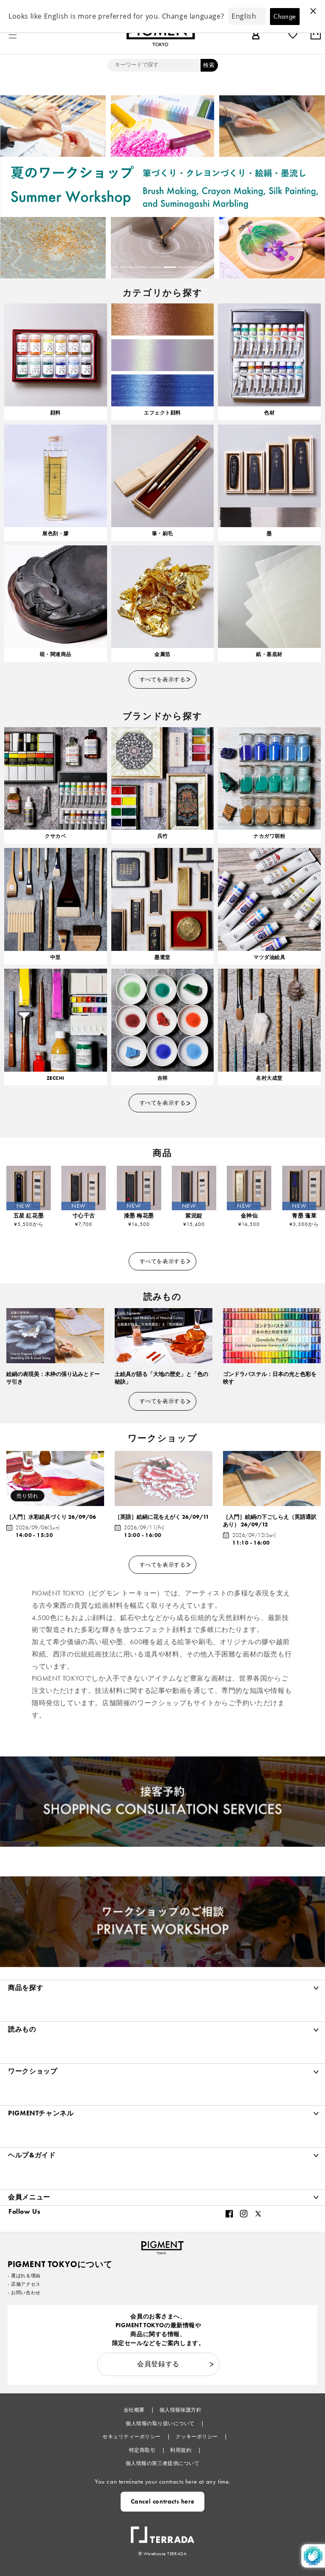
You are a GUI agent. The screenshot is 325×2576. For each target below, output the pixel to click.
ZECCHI (56, 1078)
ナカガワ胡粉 (269, 836)
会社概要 (135, 2410)
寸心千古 (84, 1216)
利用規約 (181, 2450)
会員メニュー (29, 2197)
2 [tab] (127, 267)
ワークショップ (33, 2071)
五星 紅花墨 (29, 1216)
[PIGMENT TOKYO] (162, 2245)
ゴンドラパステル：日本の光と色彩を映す (270, 1378)
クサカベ (55, 836)
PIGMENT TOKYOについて (60, 2264)
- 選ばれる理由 (24, 2276)
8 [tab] (213, 267)
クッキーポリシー (197, 2437)
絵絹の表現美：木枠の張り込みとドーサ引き (53, 1378)
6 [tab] (184, 267)
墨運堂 (162, 957)
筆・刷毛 (162, 534)
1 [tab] (112, 267)
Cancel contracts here (163, 2501)
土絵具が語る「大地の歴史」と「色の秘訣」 (161, 1378)
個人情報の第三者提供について (163, 2463)
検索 (209, 65)
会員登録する (158, 2364)
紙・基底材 (269, 654)
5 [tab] (170, 267)
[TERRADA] (162, 2531)
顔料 (56, 413)
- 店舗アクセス (24, 2284)
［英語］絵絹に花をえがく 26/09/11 (162, 1517)
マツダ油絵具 (269, 957)
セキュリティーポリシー (132, 2437)
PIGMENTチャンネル (41, 2113)
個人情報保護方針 (181, 2410)
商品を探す (26, 1988)
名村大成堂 (269, 1078)
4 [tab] (155, 267)
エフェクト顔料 (162, 413)
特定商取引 (143, 2450)
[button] (13, 35)
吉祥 (163, 1078)
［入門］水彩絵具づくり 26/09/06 (51, 1517)
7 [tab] (198, 267)
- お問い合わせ (24, 2293)
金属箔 (162, 654)
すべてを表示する (162, 679)
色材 (269, 413)
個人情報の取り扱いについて (161, 2423)
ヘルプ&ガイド (32, 2155)
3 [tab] (141, 267)
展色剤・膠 (55, 534)
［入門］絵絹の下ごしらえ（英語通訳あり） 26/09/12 (270, 1521)
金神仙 (249, 1216)
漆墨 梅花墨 (139, 1216)
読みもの (22, 2029)
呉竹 (163, 836)
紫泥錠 (194, 1216)
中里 (56, 957)
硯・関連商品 (56, 654)
